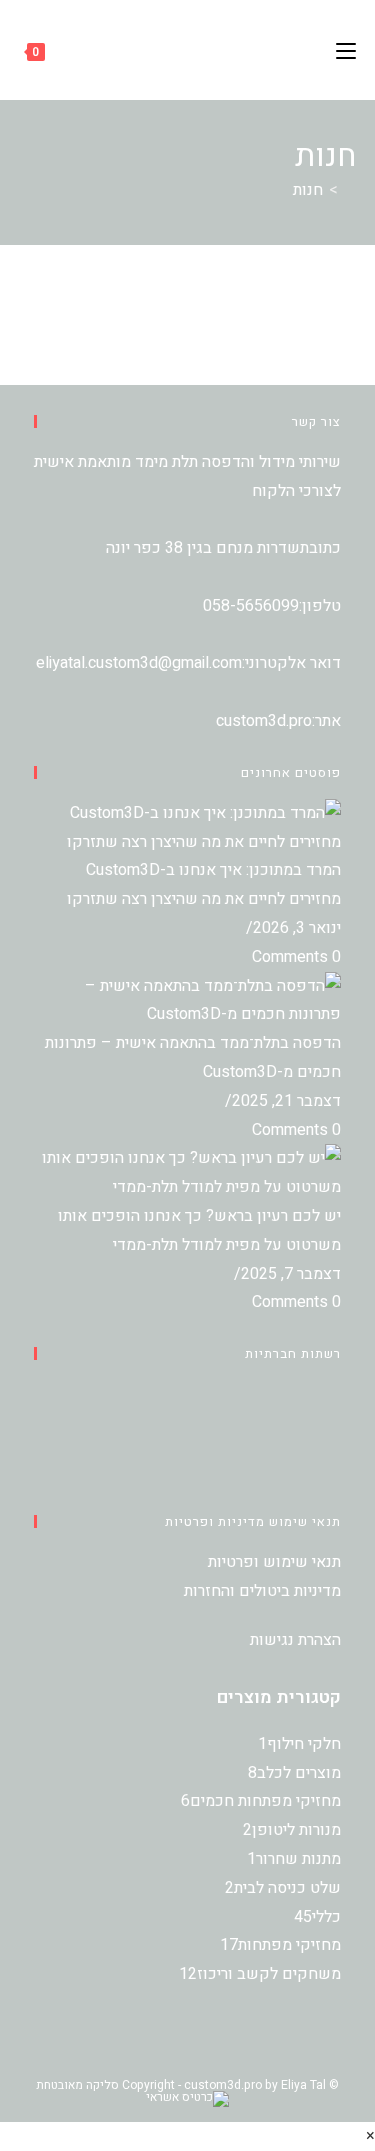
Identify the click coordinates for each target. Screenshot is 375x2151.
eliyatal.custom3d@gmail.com (139, 663)
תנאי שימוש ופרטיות (274, 1562)
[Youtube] (335, 1481)
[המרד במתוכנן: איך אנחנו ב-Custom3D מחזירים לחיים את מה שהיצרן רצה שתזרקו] (188, 827)
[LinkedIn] (335, 1452)
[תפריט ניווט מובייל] (346, 49)
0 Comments (296, 957)
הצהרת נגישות (295, 1640)
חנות (308, 190)
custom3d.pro (264, 721)
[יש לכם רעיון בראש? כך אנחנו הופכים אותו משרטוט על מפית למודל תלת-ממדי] (188, 1172)
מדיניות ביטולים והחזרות (262, 1591)
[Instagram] (335, 1423)
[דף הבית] (350, 190)
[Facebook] (335, 1394)
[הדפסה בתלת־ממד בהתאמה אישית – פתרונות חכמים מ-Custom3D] (188, 1000)
